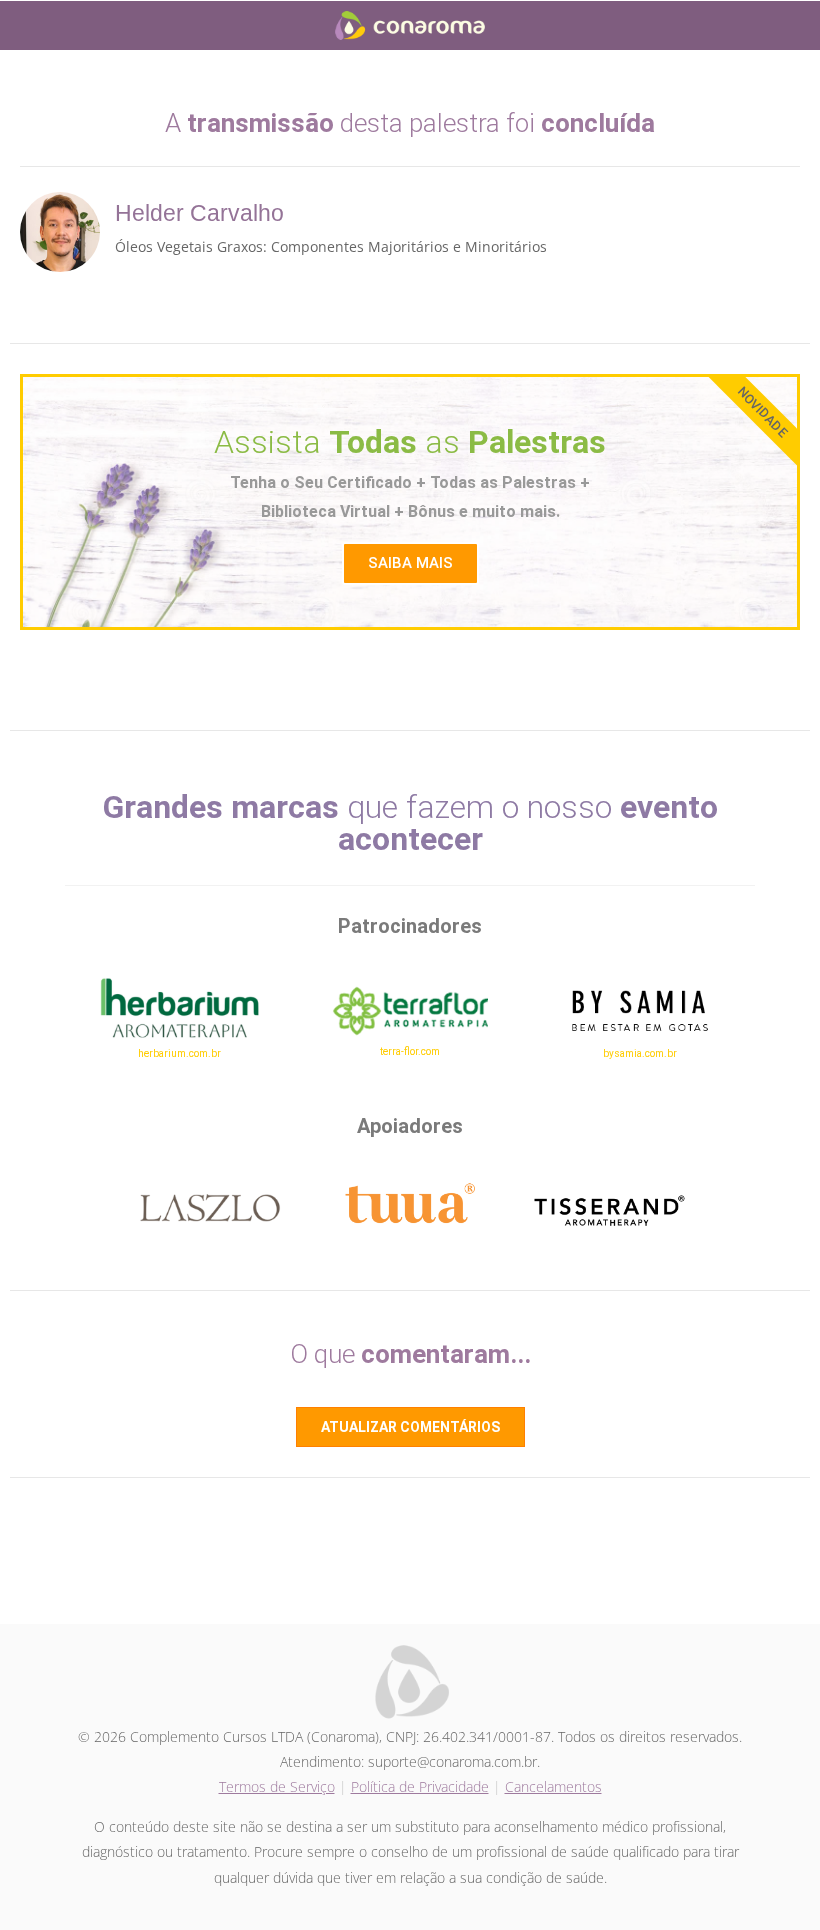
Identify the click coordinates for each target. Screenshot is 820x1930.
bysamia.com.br (640, 1053)
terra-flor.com (410, 1051)
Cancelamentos (553, 1786)
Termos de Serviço (277, 1786)
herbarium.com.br (179, 1053)
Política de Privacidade (420, 1786)
